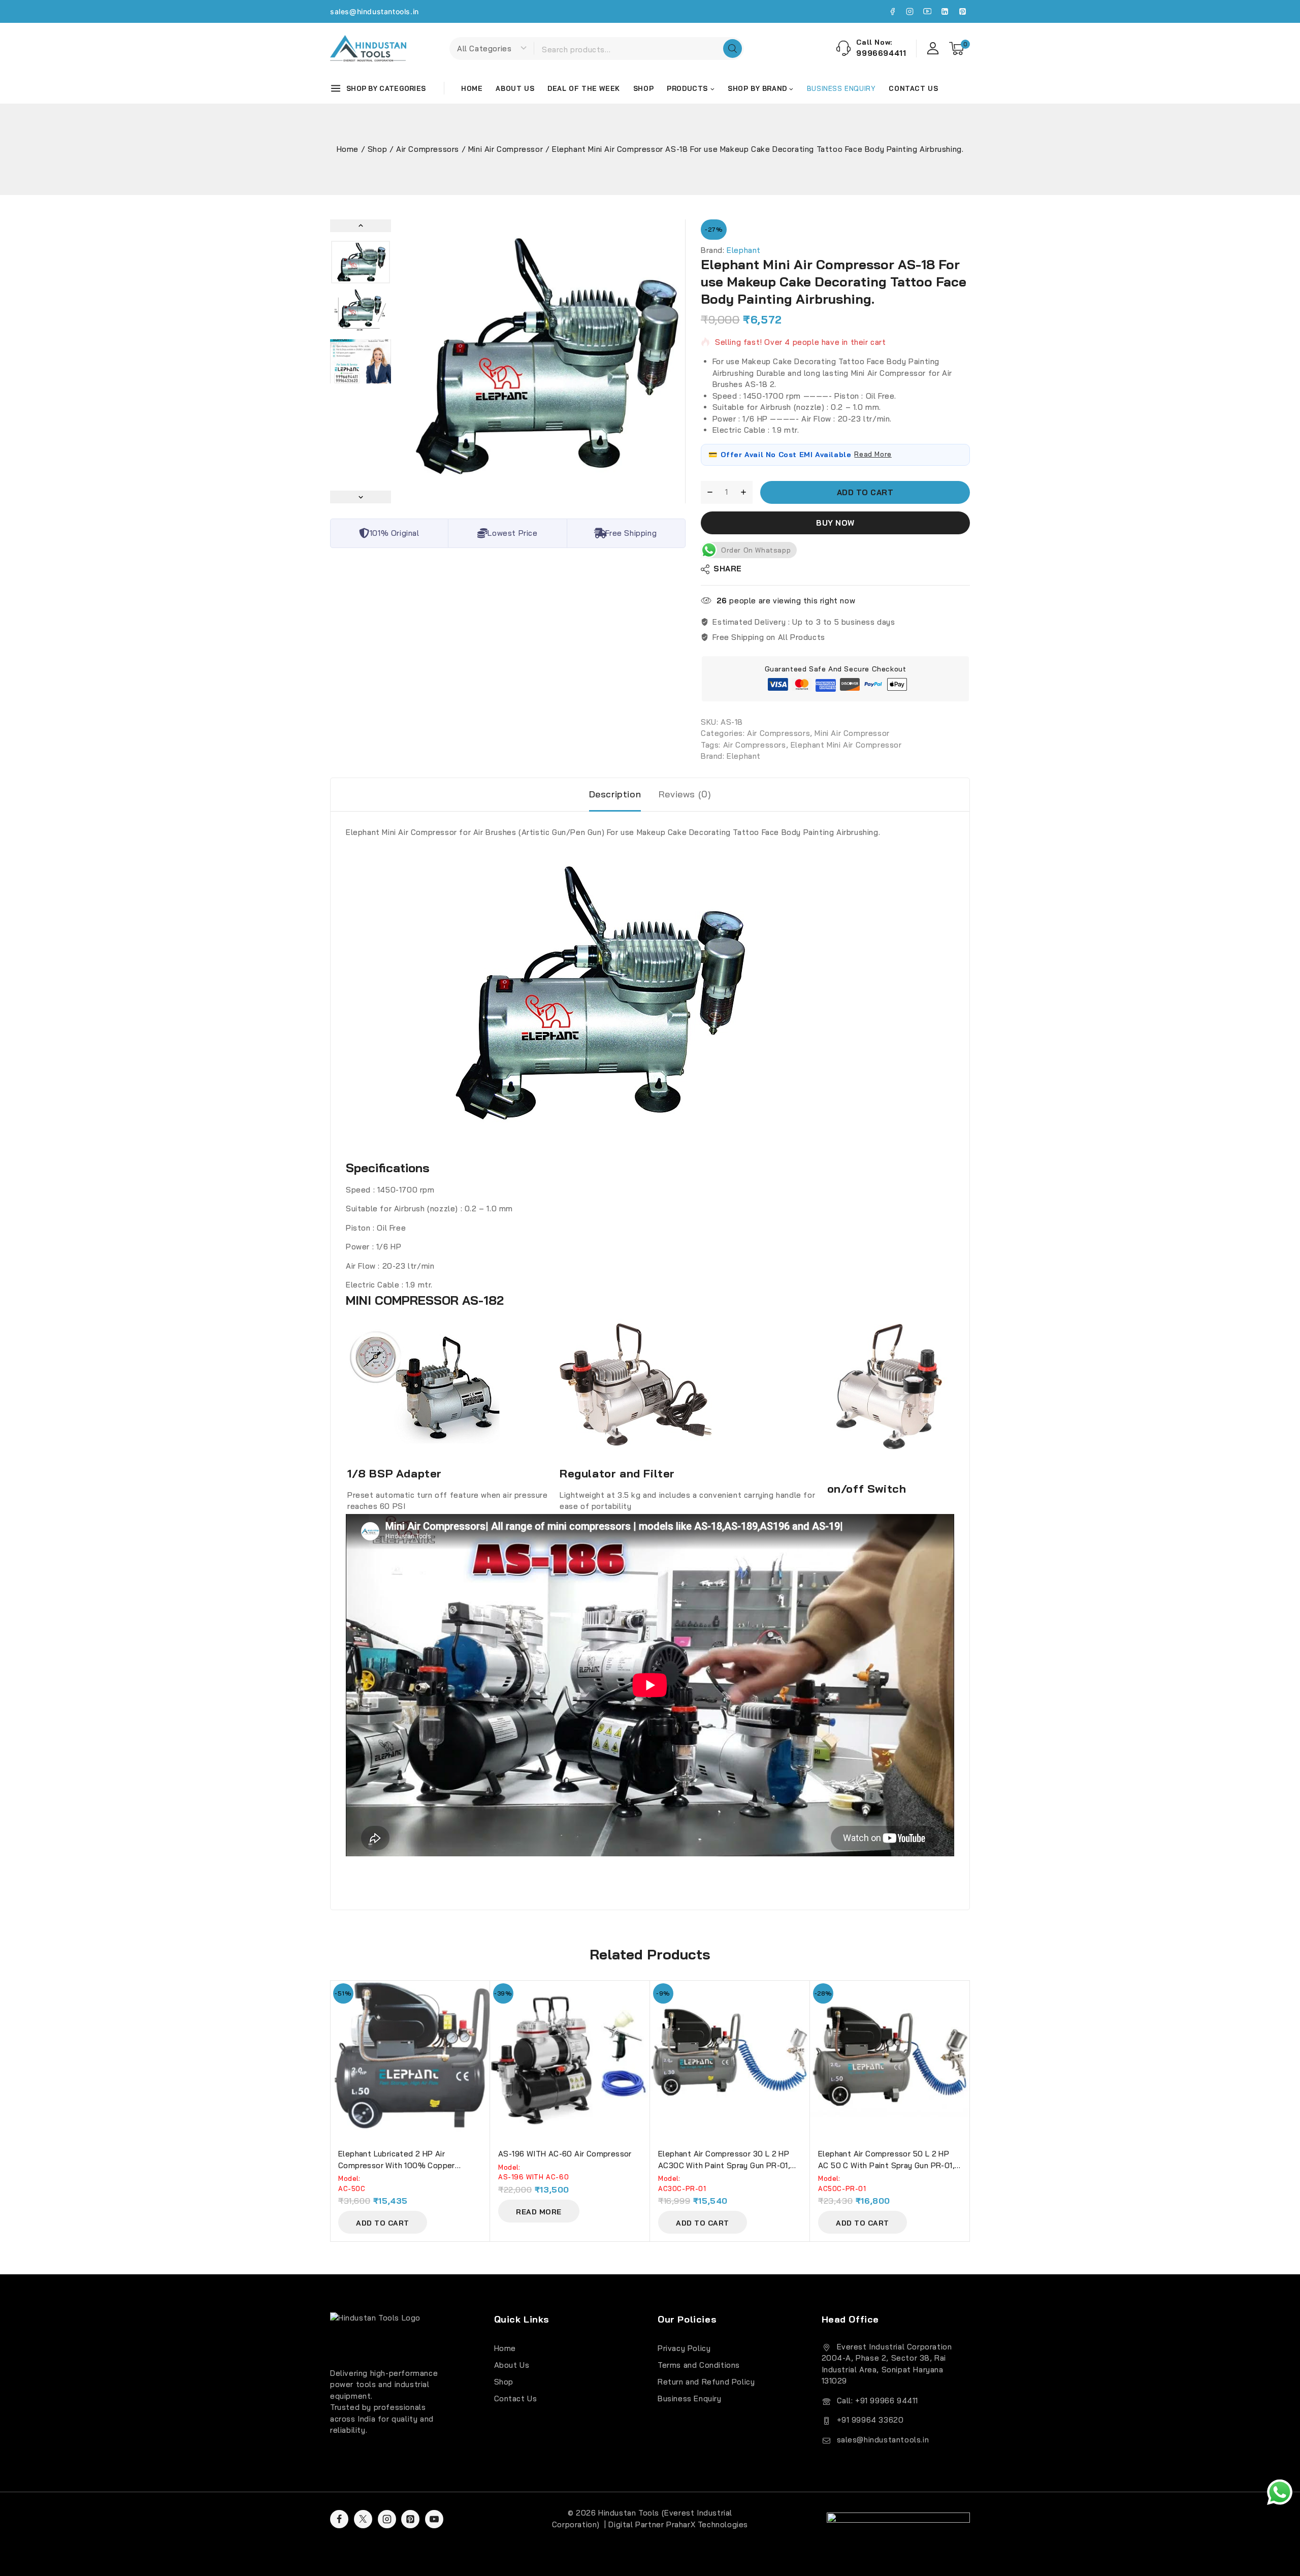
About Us (515, 88)
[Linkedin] (945, 12)
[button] (361, 262)
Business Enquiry (690, 2398)
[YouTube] (927, 12)
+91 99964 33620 (870, 2420)
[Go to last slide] (361, 226)
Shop (643, 88)
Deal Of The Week (584, 88)
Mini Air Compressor (852, 734)
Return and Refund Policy (706, 2382)
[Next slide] (361, 497)
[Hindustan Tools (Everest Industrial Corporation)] (368, 48)
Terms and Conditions (699, 2365)
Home (472, 88)
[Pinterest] (962, 12)
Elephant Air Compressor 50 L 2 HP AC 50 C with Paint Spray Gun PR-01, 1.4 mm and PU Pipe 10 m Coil (886, 2165)
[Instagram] (910, 12)
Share (728, 569)
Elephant (744, 250)
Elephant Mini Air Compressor (846, 745)
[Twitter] (363, 2519)
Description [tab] (615, 794)
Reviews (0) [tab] (685, 794)
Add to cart (865, 492)
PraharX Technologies (707, 2524)
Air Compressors (778, 734)
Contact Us (913, 88)
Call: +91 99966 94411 (878, 2401)
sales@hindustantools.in (375, 11)
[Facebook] (892, 12)
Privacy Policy (684, 2348)
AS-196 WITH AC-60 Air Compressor (565, 2154)
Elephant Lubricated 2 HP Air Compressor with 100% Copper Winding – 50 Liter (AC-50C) (397, 2165)
